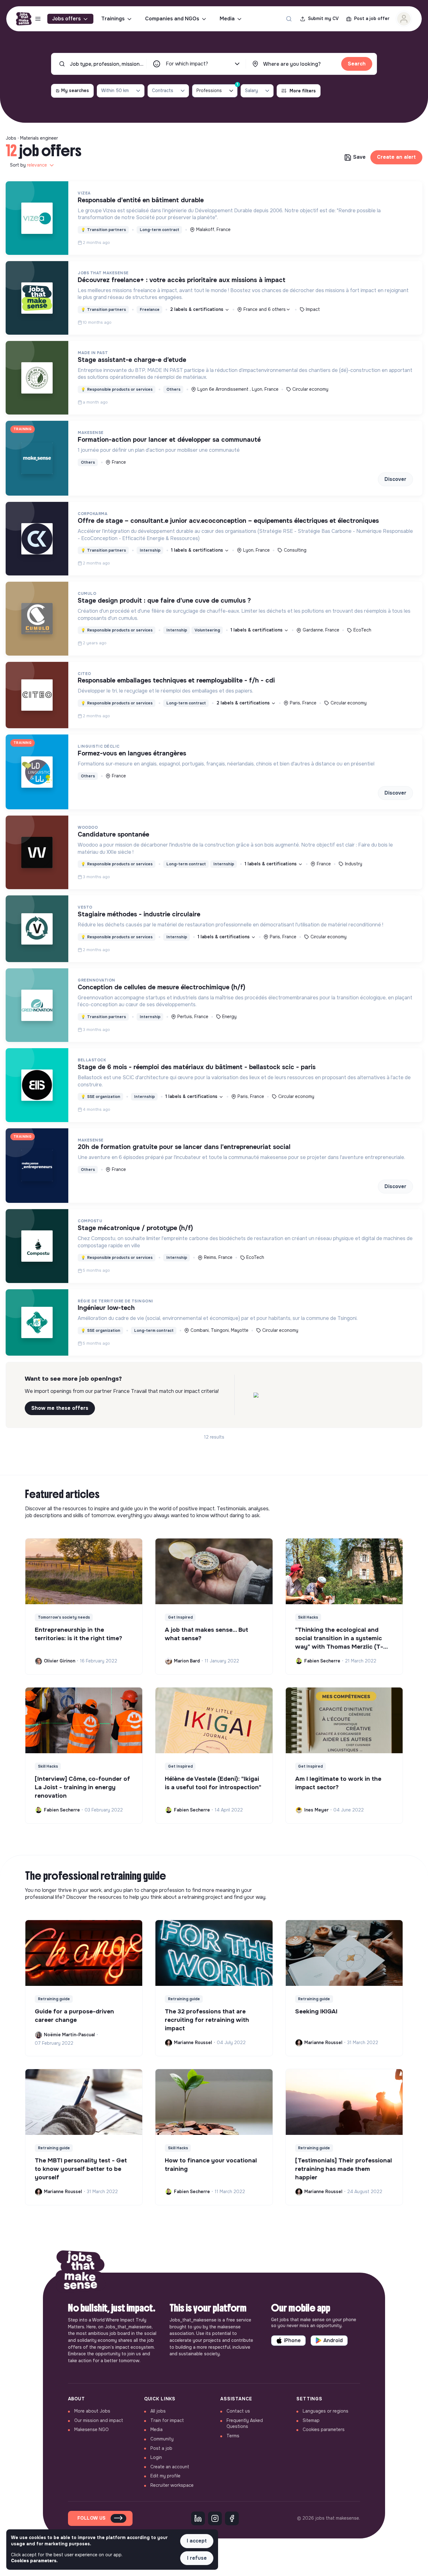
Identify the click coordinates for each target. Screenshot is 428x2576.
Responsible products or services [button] (117, 389)
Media (227, 19)
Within (115, 90)
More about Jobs (92, 2411)
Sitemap (311, 2420)
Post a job (161, 2448)
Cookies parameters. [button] (34, 2561)
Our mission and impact (99, 2420)
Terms (233, 2436)
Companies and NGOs (172, 19)
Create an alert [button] (396, 157)
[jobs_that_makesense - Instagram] (215, 2518)
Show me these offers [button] (60, 1408)
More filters (303, 91)
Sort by (29, 165)
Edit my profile (165, 2476)
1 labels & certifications (198, 550)
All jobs (158, 2411)
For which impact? (187, 64)
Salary (251, 90)
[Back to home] (81, 2273)
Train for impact (167, 2420)
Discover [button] (395, 479)
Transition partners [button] (103, 230)
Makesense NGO (91, 2429)
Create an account (170, 2467)
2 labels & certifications (197, 309)
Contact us (238, 2411)
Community (162, 2439)
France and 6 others (265, 309)
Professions (217, 89)
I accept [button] (197, 2541)
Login (156, 2457)
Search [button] (357, 64)
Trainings (113, 19)
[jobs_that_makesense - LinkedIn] (198, 2518)
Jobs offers (66, 19)
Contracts (163, 90)
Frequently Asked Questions (245, 2424)
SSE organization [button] (101, 1097)
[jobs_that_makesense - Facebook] (232, 2518)
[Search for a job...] (289, 19)
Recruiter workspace (172, 2485)
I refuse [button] (197, 2558)
